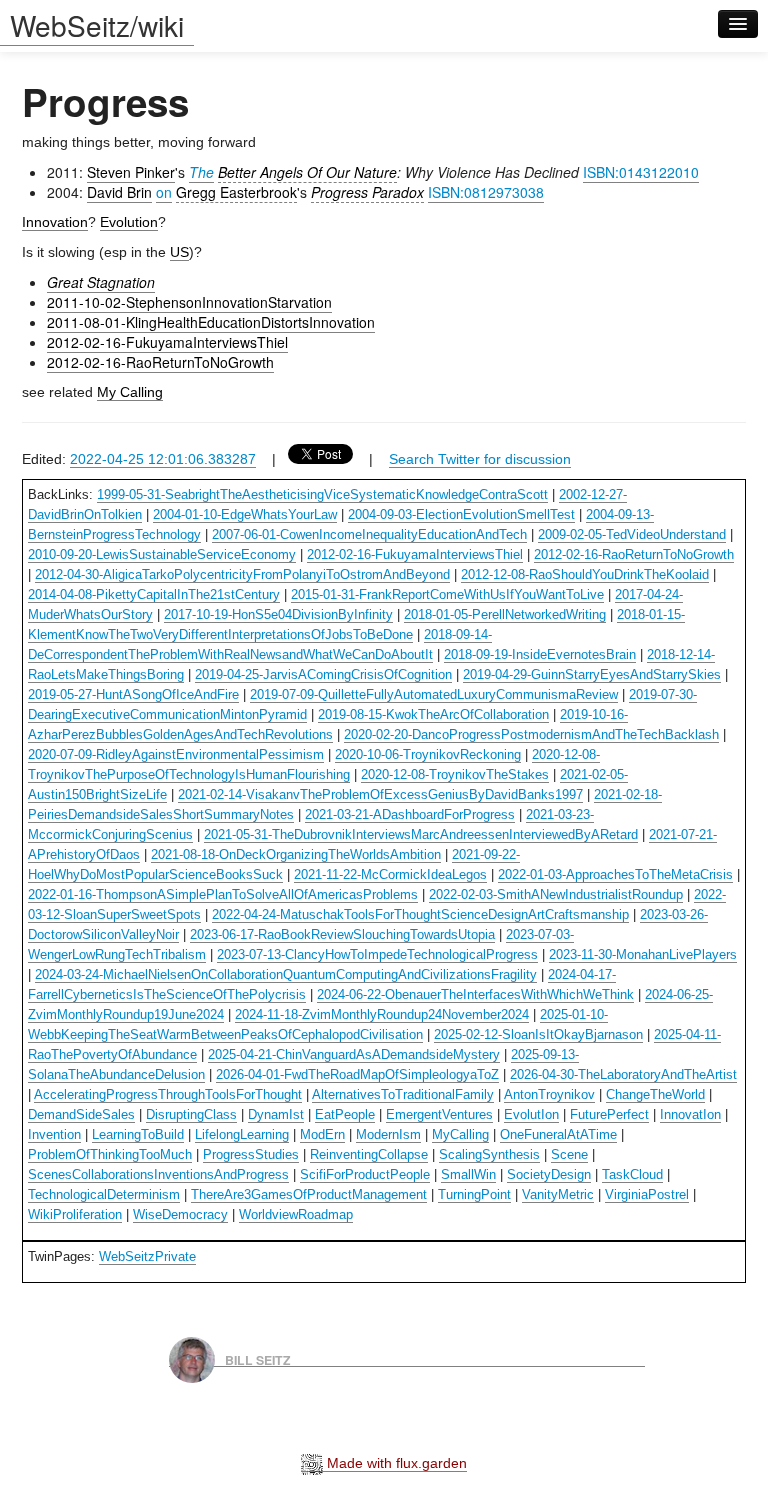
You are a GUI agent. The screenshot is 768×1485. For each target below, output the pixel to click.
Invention (54, 1134)
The (201, 172)
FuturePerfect (609, 1114)
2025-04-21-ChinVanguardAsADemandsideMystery (354, 1054)
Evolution (129, 222)
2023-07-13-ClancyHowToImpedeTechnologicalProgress (377, 954)
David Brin (119, 192)
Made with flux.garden (395, 1463)
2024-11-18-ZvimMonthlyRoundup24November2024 (382, 1014)
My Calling (130, 392)
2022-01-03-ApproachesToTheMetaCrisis (615, 874)
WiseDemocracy (180, 1214)
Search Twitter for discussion (480, 459)
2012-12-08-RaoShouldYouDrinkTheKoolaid (585, 574)
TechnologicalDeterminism (104, 1194)
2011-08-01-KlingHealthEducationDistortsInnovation (211, 322)
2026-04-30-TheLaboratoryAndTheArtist (623, 1074)
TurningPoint (474, 1194)
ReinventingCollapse (369, 1154)
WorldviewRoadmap (296, 1214)
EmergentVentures (439, 1114)
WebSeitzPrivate (147, 1256)
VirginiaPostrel (647, 1194)
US (179, 252)
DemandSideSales (81, 1114)
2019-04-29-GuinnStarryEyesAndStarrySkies (592, 674)
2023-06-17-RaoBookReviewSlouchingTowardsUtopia (342, 934)
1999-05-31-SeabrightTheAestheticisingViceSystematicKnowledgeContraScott (322, 494)
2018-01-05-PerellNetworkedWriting (505, 614)
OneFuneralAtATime (558, 1134)
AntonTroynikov (549, 1094)
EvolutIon (531, 1114)
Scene (569, 1154)
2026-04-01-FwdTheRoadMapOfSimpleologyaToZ (357, 1074)
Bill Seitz (258, 1359)
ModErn (322, 1134)
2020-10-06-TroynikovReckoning (428, 754)
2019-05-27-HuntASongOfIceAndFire (133, 694)
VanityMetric (558, 1194)
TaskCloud (632, 1174)
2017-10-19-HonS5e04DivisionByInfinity (278, 614)
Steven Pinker (131, 172)
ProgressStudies (251, 1154)
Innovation (55, 222)
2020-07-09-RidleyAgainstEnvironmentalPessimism (176, 754)
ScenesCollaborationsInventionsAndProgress (158, 1174)
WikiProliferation (75, 1214)
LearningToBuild (138, 1134)
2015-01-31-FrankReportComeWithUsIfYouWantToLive (447, 594)
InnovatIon (690, 1114)
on (164, 192)
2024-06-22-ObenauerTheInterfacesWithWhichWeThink (475, 994)
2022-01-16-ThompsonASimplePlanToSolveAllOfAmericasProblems (223, 894)
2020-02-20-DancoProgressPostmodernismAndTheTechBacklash (531, 734)
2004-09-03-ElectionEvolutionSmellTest (461, 514)
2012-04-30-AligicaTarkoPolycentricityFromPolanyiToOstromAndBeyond (242, 574)
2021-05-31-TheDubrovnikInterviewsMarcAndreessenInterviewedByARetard (421, 834)
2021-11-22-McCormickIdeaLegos (390, 874)
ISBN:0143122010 (641, 172)
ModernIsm (388, 1134)
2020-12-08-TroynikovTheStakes (455, 774)
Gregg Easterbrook (236, 192)
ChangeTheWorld (655, 1094)
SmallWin (468, 1174)
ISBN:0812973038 (486, 192)
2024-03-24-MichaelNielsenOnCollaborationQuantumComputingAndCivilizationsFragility (286, 974)
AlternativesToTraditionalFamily (403, 1094)
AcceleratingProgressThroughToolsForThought (168, 1094)
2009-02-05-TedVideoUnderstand (632, 534)
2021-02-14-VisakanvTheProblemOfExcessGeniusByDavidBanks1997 (380, 794)
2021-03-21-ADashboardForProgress (410, 814)
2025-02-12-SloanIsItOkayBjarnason (538, 1034)
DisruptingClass (191, 1114)
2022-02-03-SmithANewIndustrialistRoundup (556, 894)
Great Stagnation (101, 282)
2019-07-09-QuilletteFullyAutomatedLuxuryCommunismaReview (434, 694)
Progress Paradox (367, 192)
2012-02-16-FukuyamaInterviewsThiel (167, 342)
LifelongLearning (242, 1134)
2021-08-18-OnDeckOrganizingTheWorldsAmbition (296, 854)
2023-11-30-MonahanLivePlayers (643, 954)
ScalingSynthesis (489, 1154)
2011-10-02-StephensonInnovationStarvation (189, 302)
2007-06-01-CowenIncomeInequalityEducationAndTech (369, 534)
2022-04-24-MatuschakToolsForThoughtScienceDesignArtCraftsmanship (420, 914)
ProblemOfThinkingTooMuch (110, 1154)
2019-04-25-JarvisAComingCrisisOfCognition (323, 674)
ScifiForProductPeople (365, 1174)
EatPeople (345, 1114)
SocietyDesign (549, 1174)
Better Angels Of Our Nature (307, 172)
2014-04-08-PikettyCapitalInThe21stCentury (154, 594)
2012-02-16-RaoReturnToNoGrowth (160, 362)
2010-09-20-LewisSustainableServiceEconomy (162, 554)
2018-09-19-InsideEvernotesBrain (540, 654)
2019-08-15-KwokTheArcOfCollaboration (433, 714)
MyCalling (460, 1134)
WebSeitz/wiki (97, 25)
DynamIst (276, 1114)
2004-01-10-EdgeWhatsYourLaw (245, 514)
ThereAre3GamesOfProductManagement (309, 1194)
